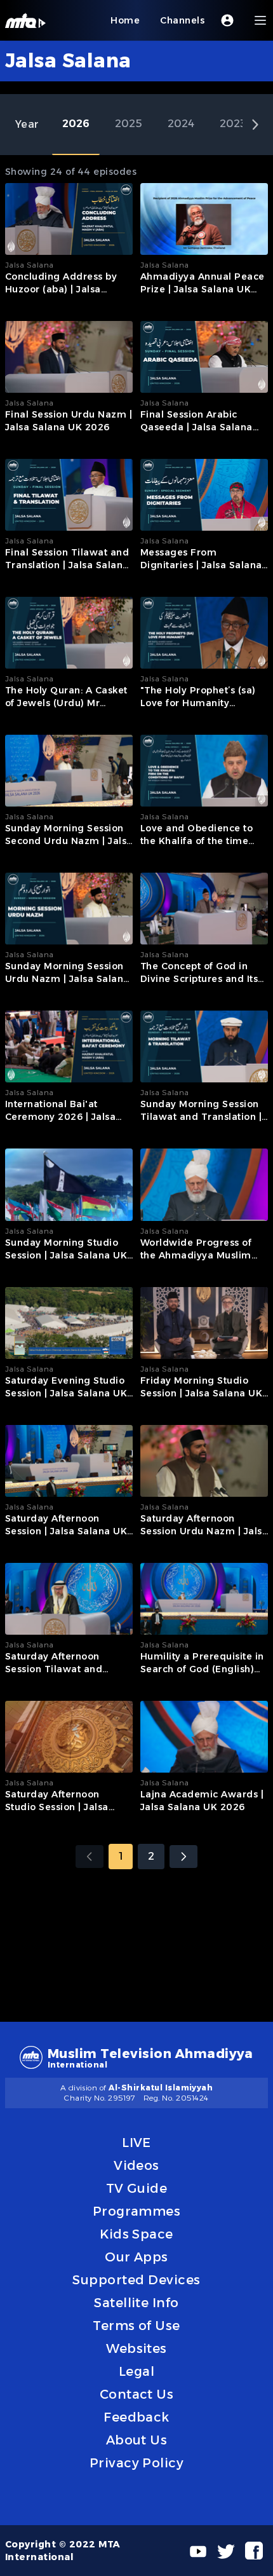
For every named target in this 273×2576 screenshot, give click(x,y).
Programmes (137, 2211)
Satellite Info (136, 2303)
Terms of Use (136, 2326)
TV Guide (137, 2188)
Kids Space (136, 2234)
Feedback (136, 2417)
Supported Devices (136, 2280)
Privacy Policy (137, 2463)
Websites (136, 2348)
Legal (136, 2371)
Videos (136, 2165)
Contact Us (137, 2394)
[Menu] (260, 20)
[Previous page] (90, 1857)
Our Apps (136, 2257)
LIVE (136, 2143)
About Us (137, 2440)
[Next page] (183, 1857)
